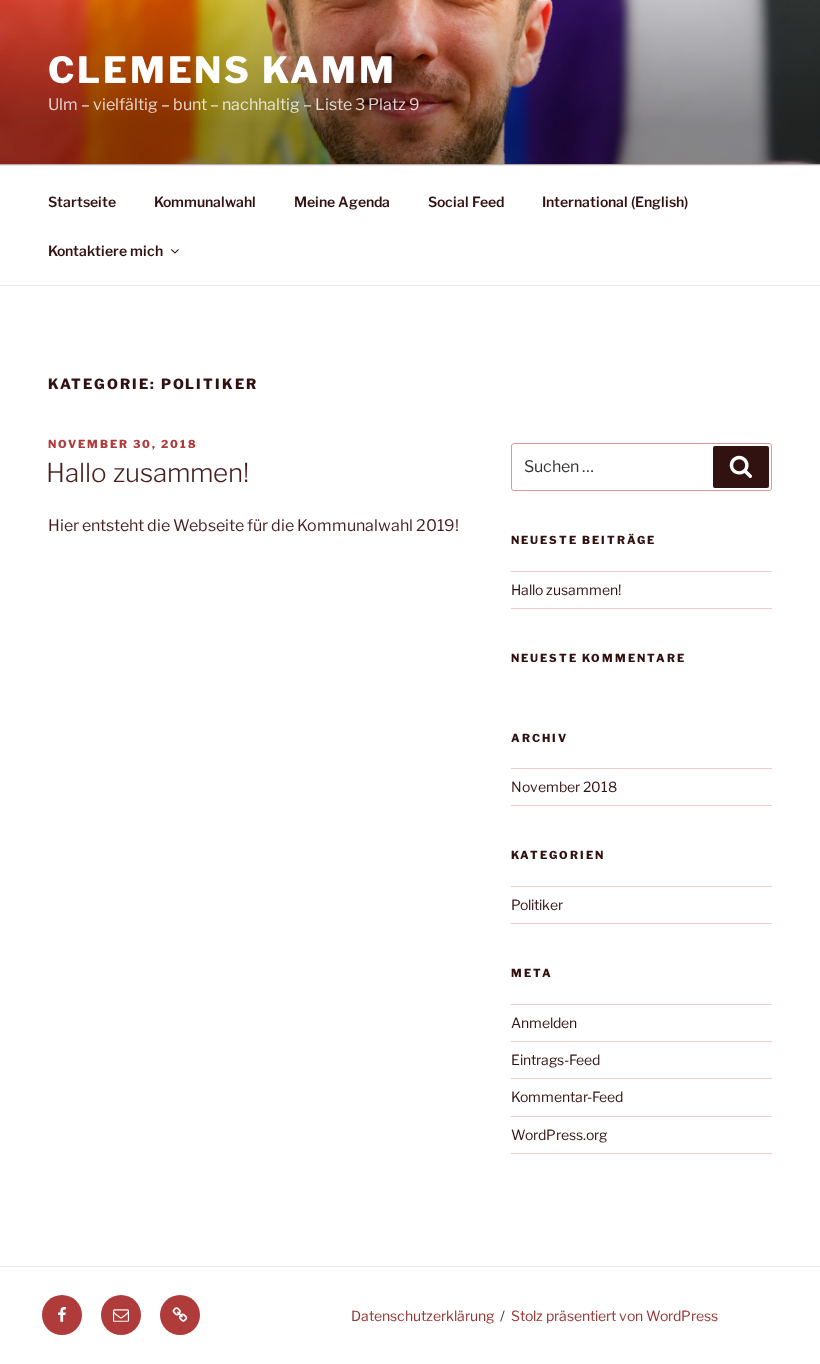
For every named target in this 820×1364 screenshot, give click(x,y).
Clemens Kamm (222, 70)
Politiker (537, 904)
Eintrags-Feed (555, 1059)
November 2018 (564, 786)
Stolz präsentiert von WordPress (614, 1315)
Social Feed (466, 201)
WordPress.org (559, 1134)
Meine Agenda (342, 201)
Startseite (82, 201)
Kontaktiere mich (105, 250)
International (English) (615, 201)
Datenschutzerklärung (422, 1315)
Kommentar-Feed (567, 1096)
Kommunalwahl (205, 201)
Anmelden (544, 1022)
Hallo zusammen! (147, 472)
